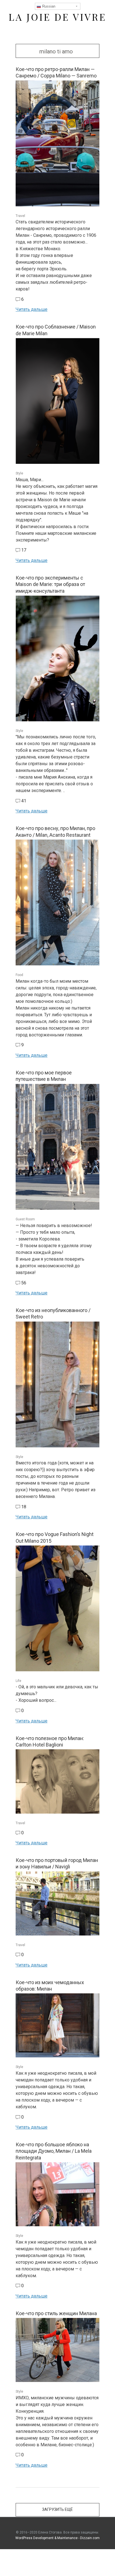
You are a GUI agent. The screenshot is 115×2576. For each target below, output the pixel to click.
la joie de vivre (57, 17)
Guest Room (25, 1219)
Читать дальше (32, 309)
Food (19, 975)
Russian (48, 6)
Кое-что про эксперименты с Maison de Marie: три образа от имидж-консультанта (50, 584)
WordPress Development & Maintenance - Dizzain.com (57, 2538)
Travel (20, 216)
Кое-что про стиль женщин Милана (56, 2313)
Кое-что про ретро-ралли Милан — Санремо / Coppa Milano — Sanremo (56, 72)
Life (18, 1681)
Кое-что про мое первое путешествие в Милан (44, 1076)
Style (19, 473)
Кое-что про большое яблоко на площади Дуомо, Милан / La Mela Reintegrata (54, 2151)
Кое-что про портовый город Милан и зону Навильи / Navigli (57, 1863)
